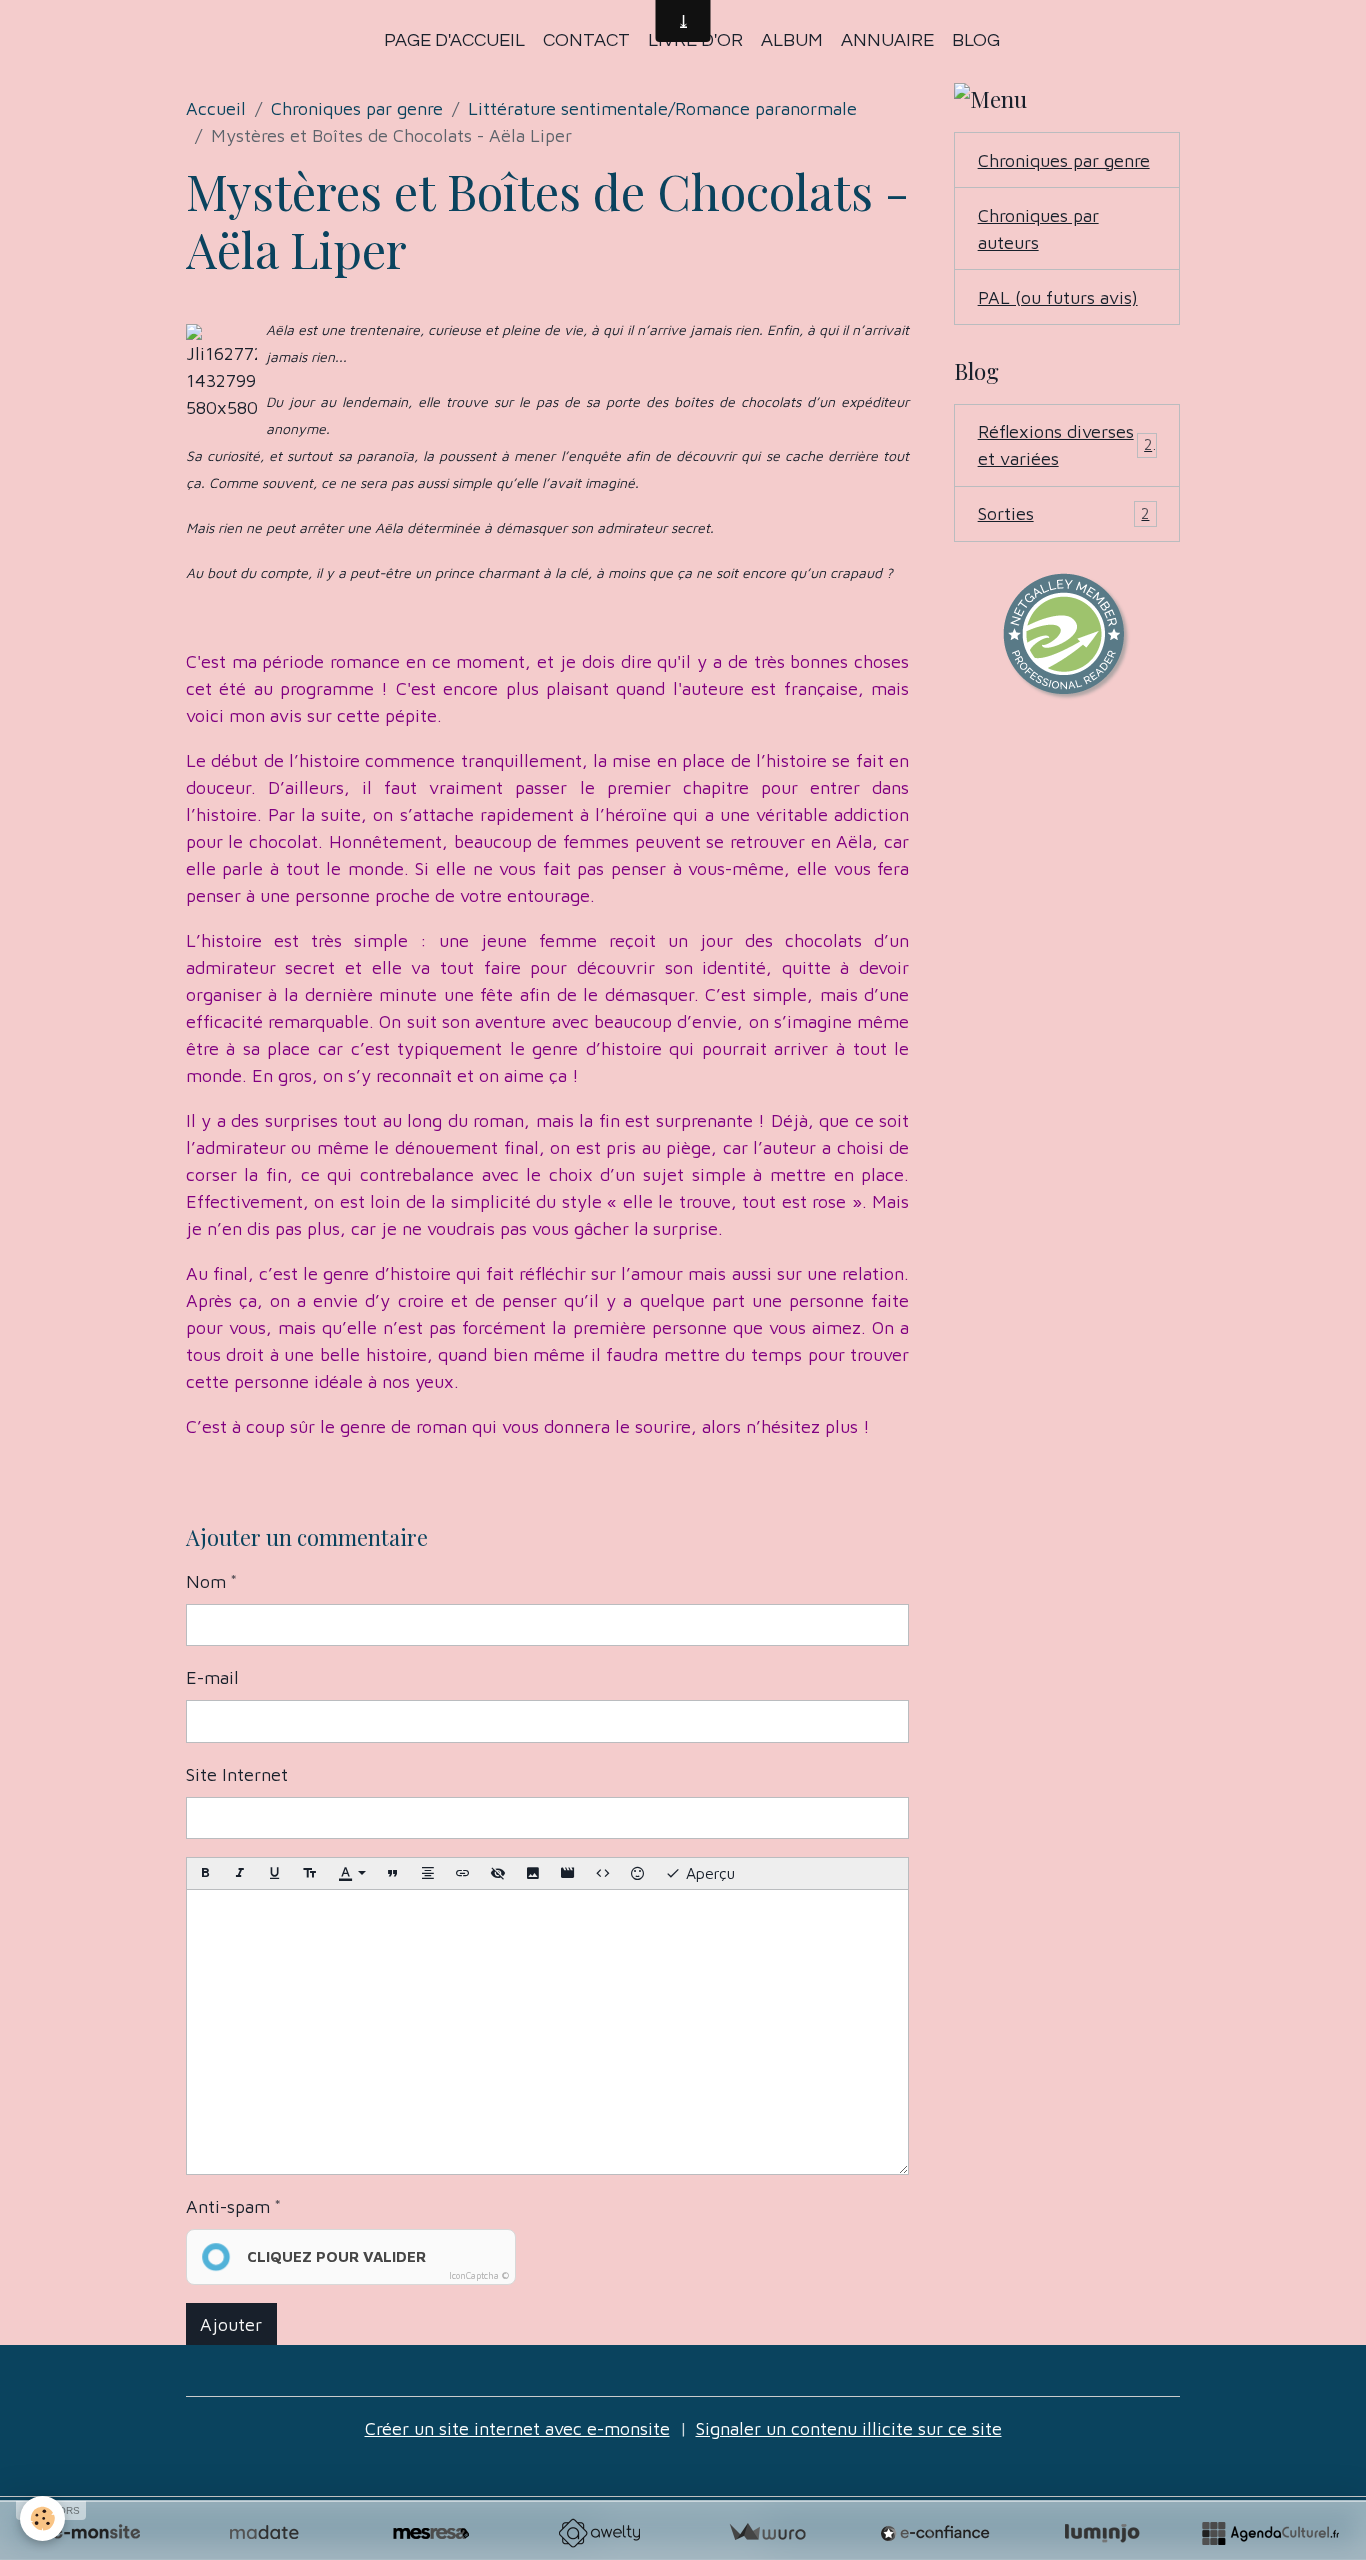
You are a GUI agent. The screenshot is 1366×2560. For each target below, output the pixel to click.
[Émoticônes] (638, 1873)
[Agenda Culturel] (1270, 2533)
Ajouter (231, 2324)
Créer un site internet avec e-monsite (517, 2428)
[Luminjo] (1102, 2533)
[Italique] (240, 1873)
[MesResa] (431, 2533)
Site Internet (237, 1774)
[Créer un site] (96, 2533)
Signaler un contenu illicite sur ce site (849, 2428)
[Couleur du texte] (352, 1874)
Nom (206, 1581)
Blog (976, 40)
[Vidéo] (568, 1873)
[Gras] (205, 1873)
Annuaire (887, 40)
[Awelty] (599, 2533)
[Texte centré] (428, 1873)
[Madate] (264, 2533)
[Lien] (463, 1873)
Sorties (1064, 513)
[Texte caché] (498, 1873)
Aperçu (708, 1873)
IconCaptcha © (479, 2275)
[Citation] (393, 1873)
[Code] (603, 1873)
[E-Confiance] (935, 2533)
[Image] (533, 1873)
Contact (586, 40)
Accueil (216, 108)
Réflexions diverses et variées (1065, 445)
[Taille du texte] (310, 1873)
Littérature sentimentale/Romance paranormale (662, 108)
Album (792, 40)
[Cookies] (42, 2518)
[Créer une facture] (767, 2533)
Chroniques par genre (357, 108)
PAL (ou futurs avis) (1058, 297)
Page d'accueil (454, 40)
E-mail (212, 1677)
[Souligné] (275, 1873)
